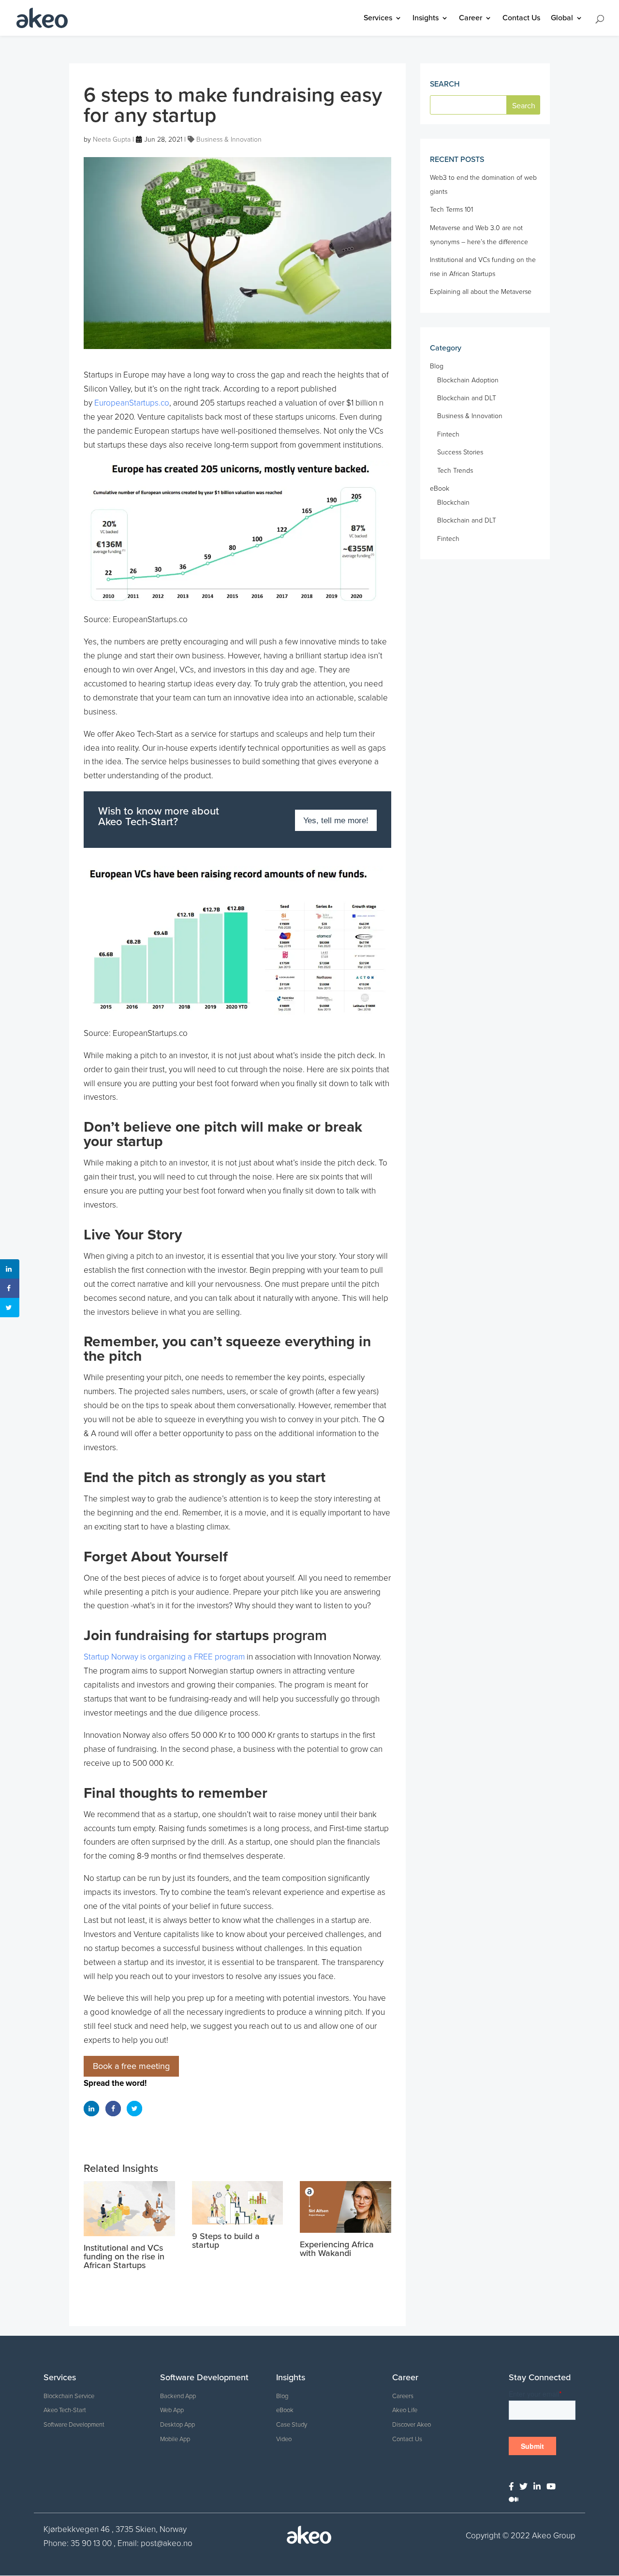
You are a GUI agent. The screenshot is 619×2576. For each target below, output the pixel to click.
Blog (437, 366)
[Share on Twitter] (134, 2109)
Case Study (292, 2425)
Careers (403, 2396)
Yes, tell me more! (336, 821)
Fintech (448, 434)
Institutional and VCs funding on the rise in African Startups (124, 2256)
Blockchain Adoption (468, 380)
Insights (426, 19)
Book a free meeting (131, 2066)
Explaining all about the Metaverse (481, 292)
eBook (440, 488)
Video (284, 2439)
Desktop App (177, 2425)
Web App (172, 2410)
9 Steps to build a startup (226, 2241)
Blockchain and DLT (467, 398)
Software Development (74, 2425)
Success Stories (460, 452)
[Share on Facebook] (113, 2109)
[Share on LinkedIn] (91, 2109)
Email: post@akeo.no (155, 2543)
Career (471, 19)
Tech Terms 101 (451, 210)
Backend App (178, 2396)
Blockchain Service (69, 2396)
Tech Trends (455, 471)
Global (562, 19)
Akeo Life (405, 2410)
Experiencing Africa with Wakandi (337, 2249)
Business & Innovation (229, 139)
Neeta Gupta (112, 139)
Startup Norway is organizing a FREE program (164, 1657)
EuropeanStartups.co (132, 403)
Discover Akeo (412, 2425)
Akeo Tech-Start (65, 2410)
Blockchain (453, 502)
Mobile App (175, 2439)
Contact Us (521, 19)
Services (378, 19)
